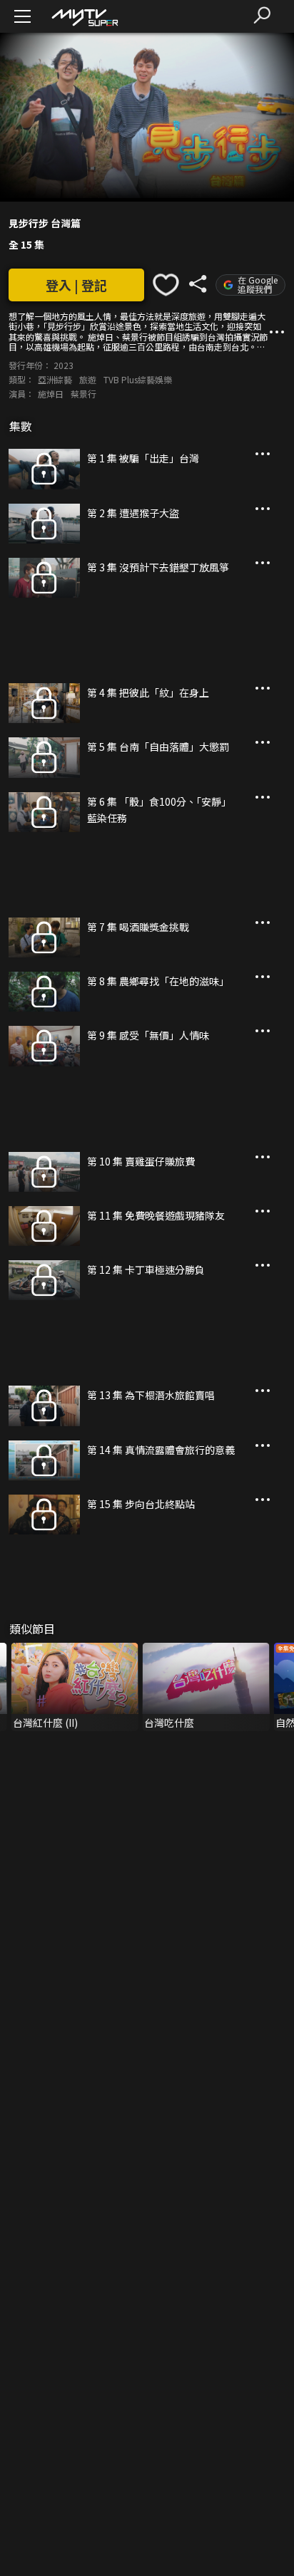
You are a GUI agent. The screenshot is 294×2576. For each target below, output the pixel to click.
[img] (84, 17)
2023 (64, 365)
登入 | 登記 (76, 285)
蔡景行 (83, 394)
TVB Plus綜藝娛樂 (138, 379)
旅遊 (88, 379)
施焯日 (51, 394)
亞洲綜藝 (55, 379)
